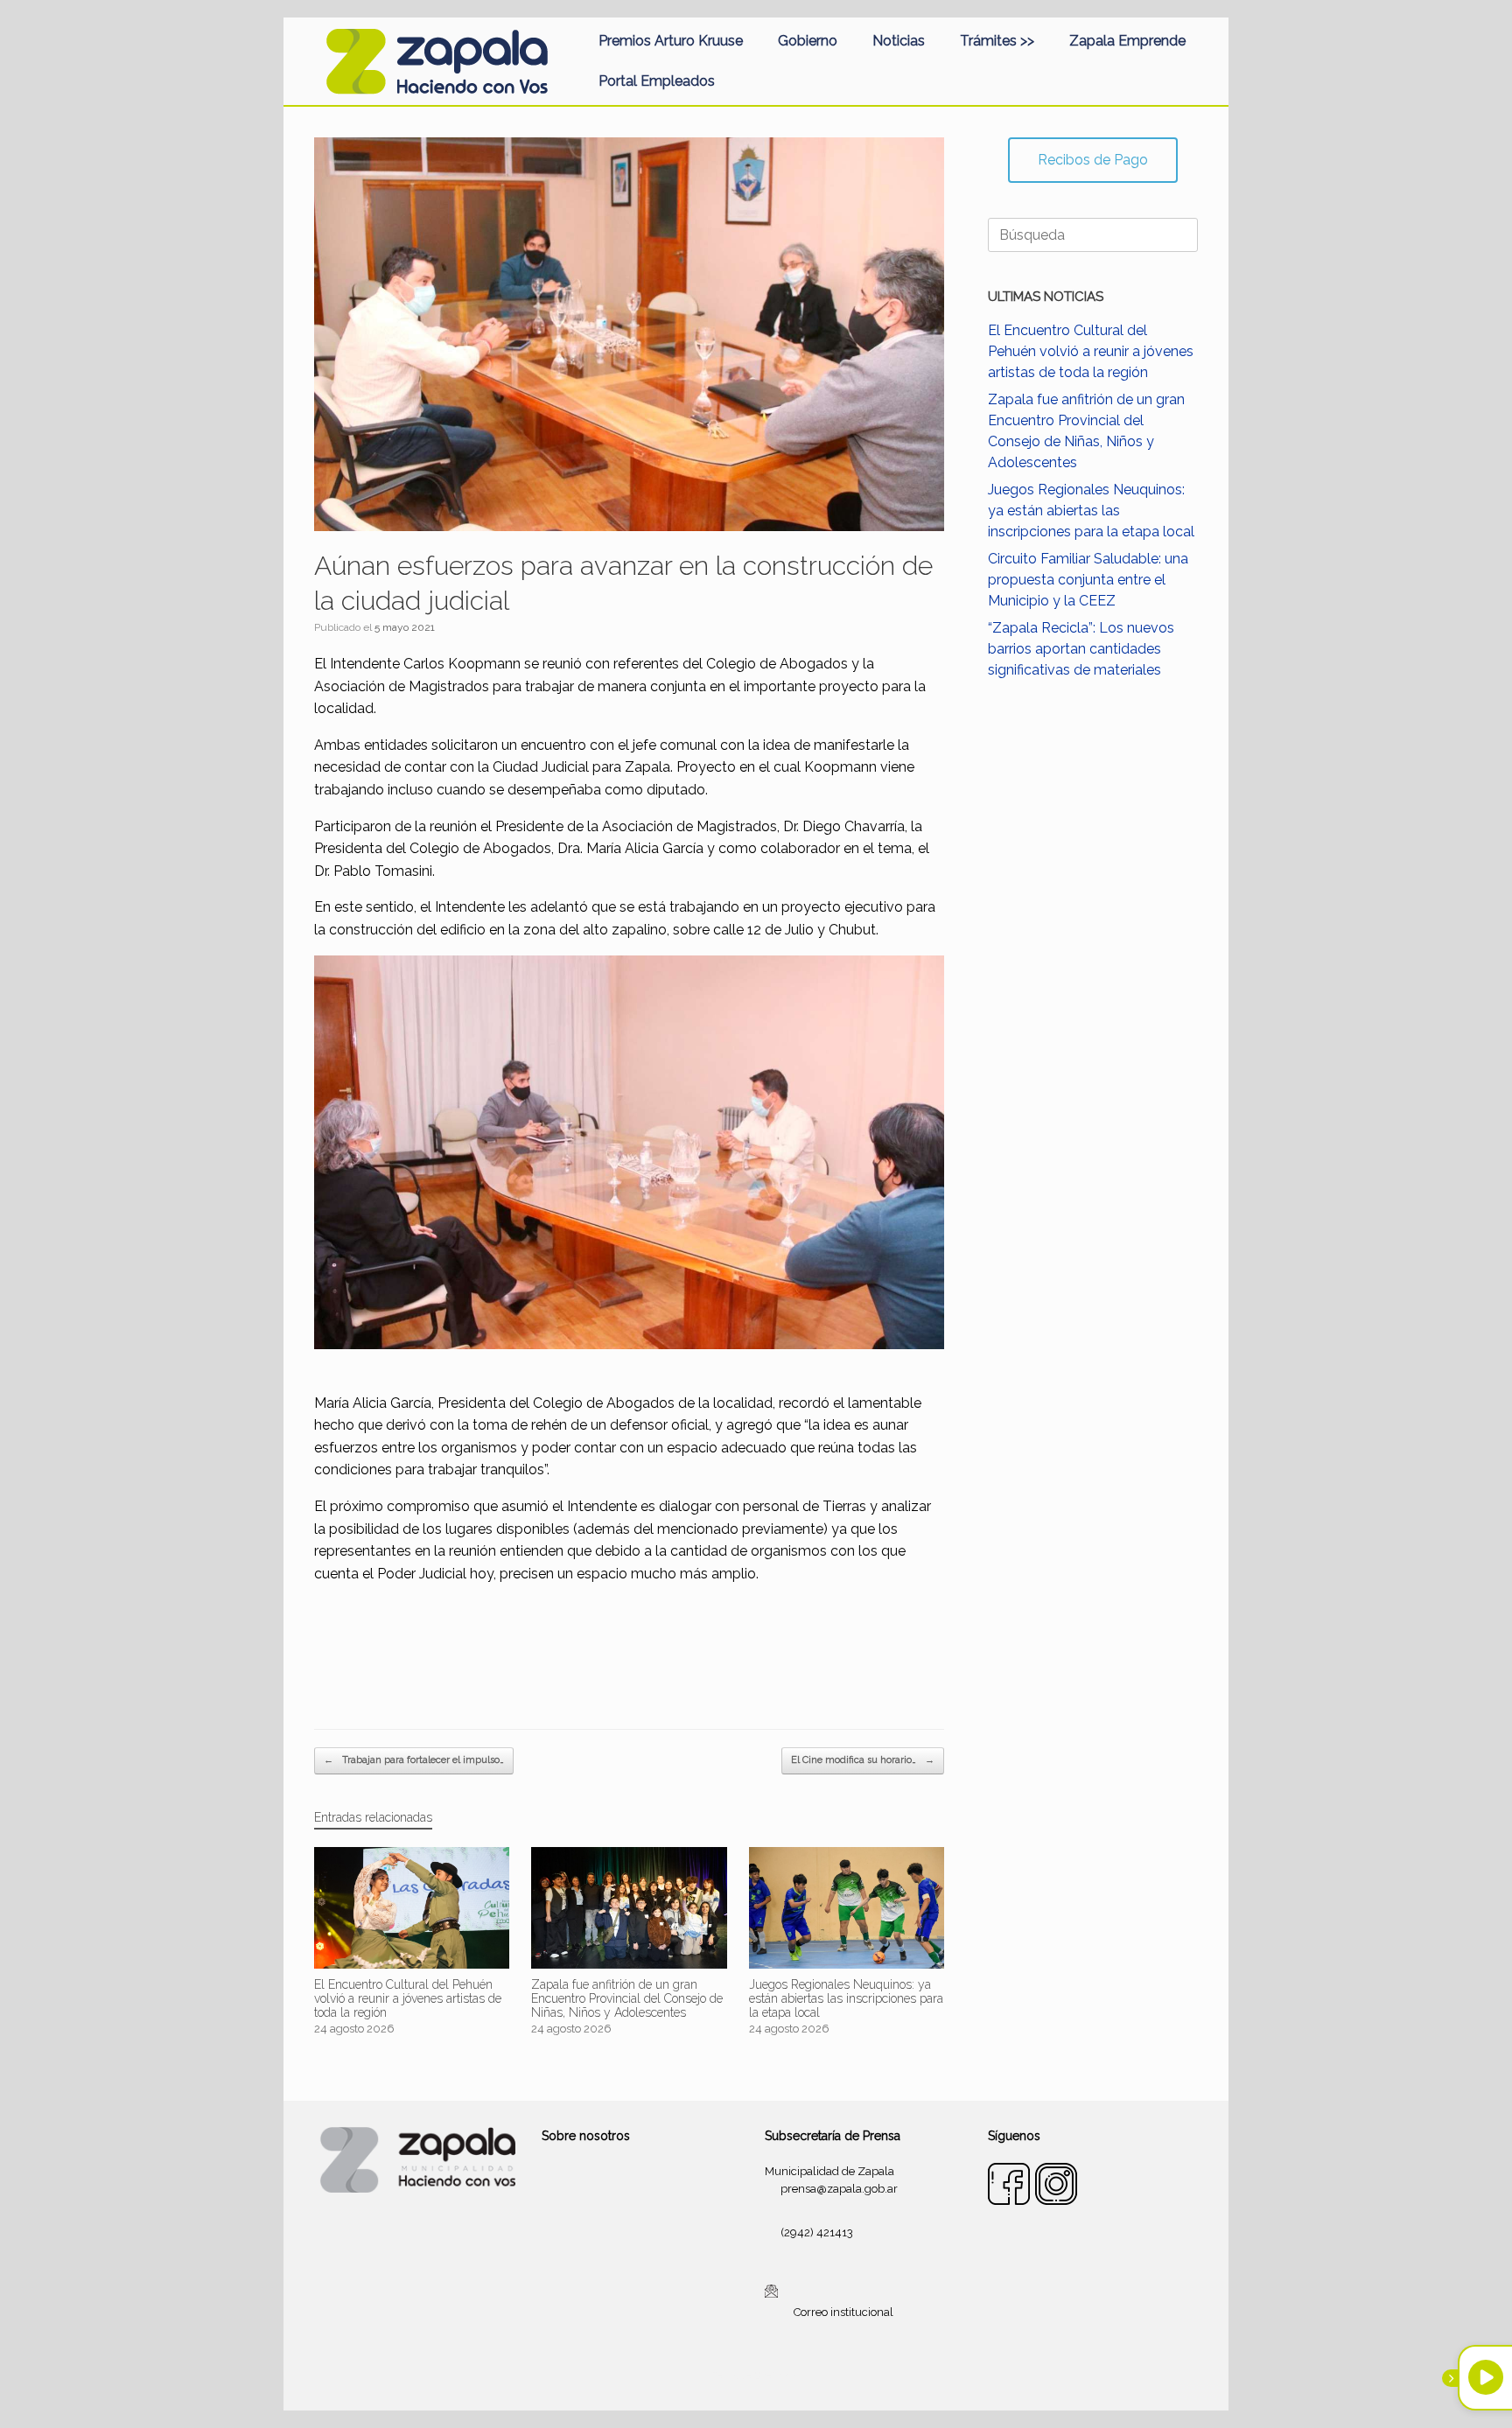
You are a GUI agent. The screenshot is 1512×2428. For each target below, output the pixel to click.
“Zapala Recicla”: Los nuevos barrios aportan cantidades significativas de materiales (1081, 649)
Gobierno (808, 41)
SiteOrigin (777, 2376)
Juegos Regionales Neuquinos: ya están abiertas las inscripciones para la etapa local (1091, 511)
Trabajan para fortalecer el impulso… (414, 1760)
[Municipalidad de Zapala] (437, 61)
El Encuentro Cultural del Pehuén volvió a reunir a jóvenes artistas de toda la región (1091, 351)
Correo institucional (843, 2312)
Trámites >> (997, 41)
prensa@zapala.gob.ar (839, 2189)
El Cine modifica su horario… (863, 1760)
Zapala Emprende (1127, 41)
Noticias (899, 41)
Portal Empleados (657, 81)
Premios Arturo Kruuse (671, 41)
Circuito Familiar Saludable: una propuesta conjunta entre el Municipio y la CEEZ (1088, 580)
